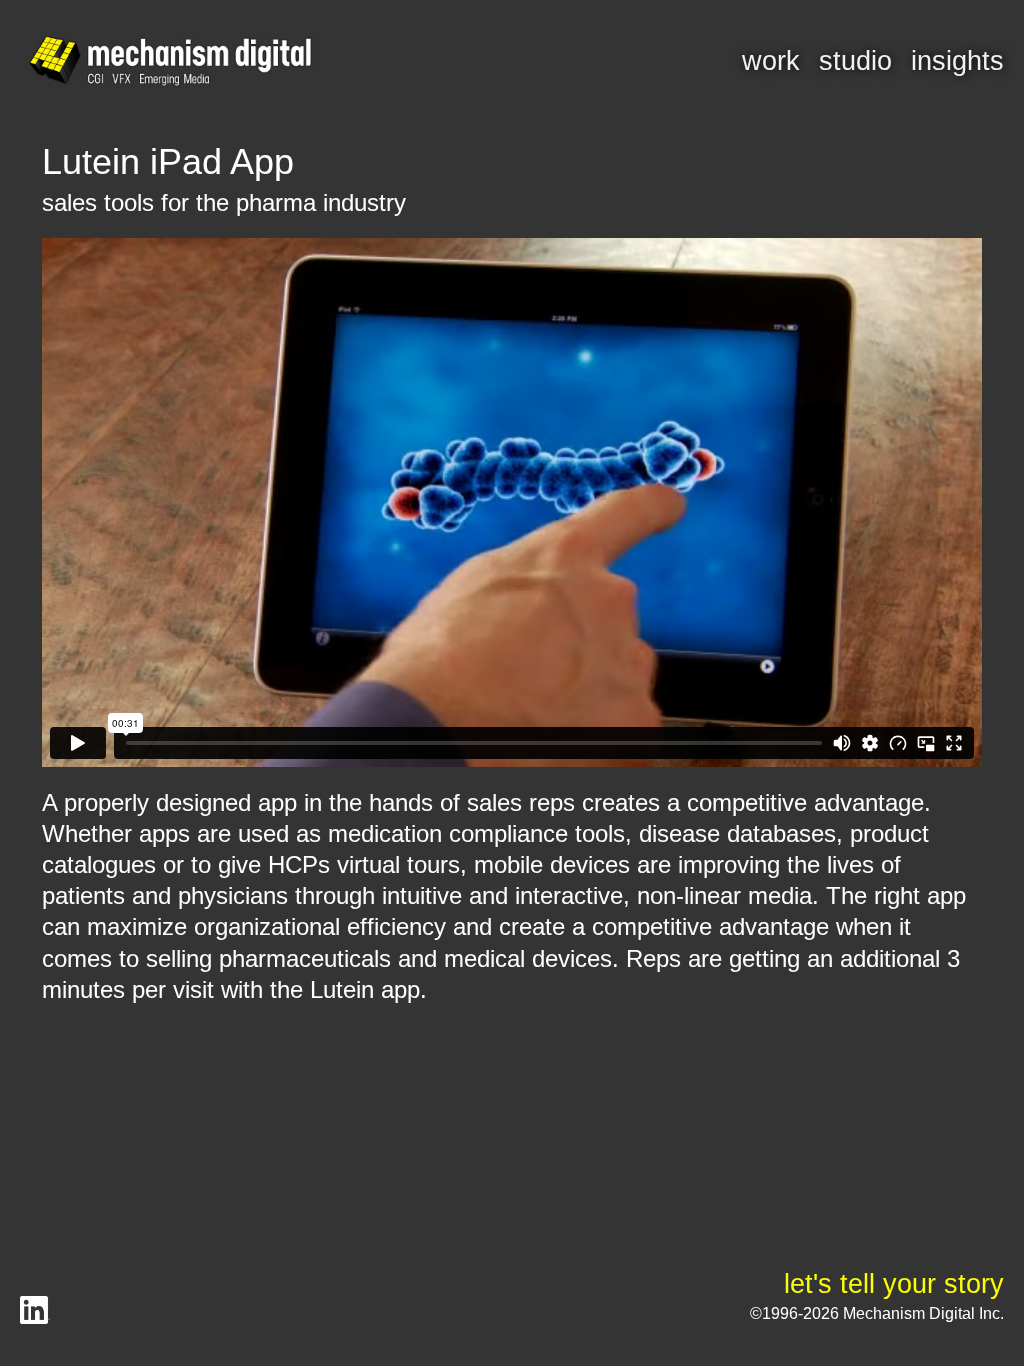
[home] (170, 62)
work (771, 61)
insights (957, 61)
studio (855, 61)
